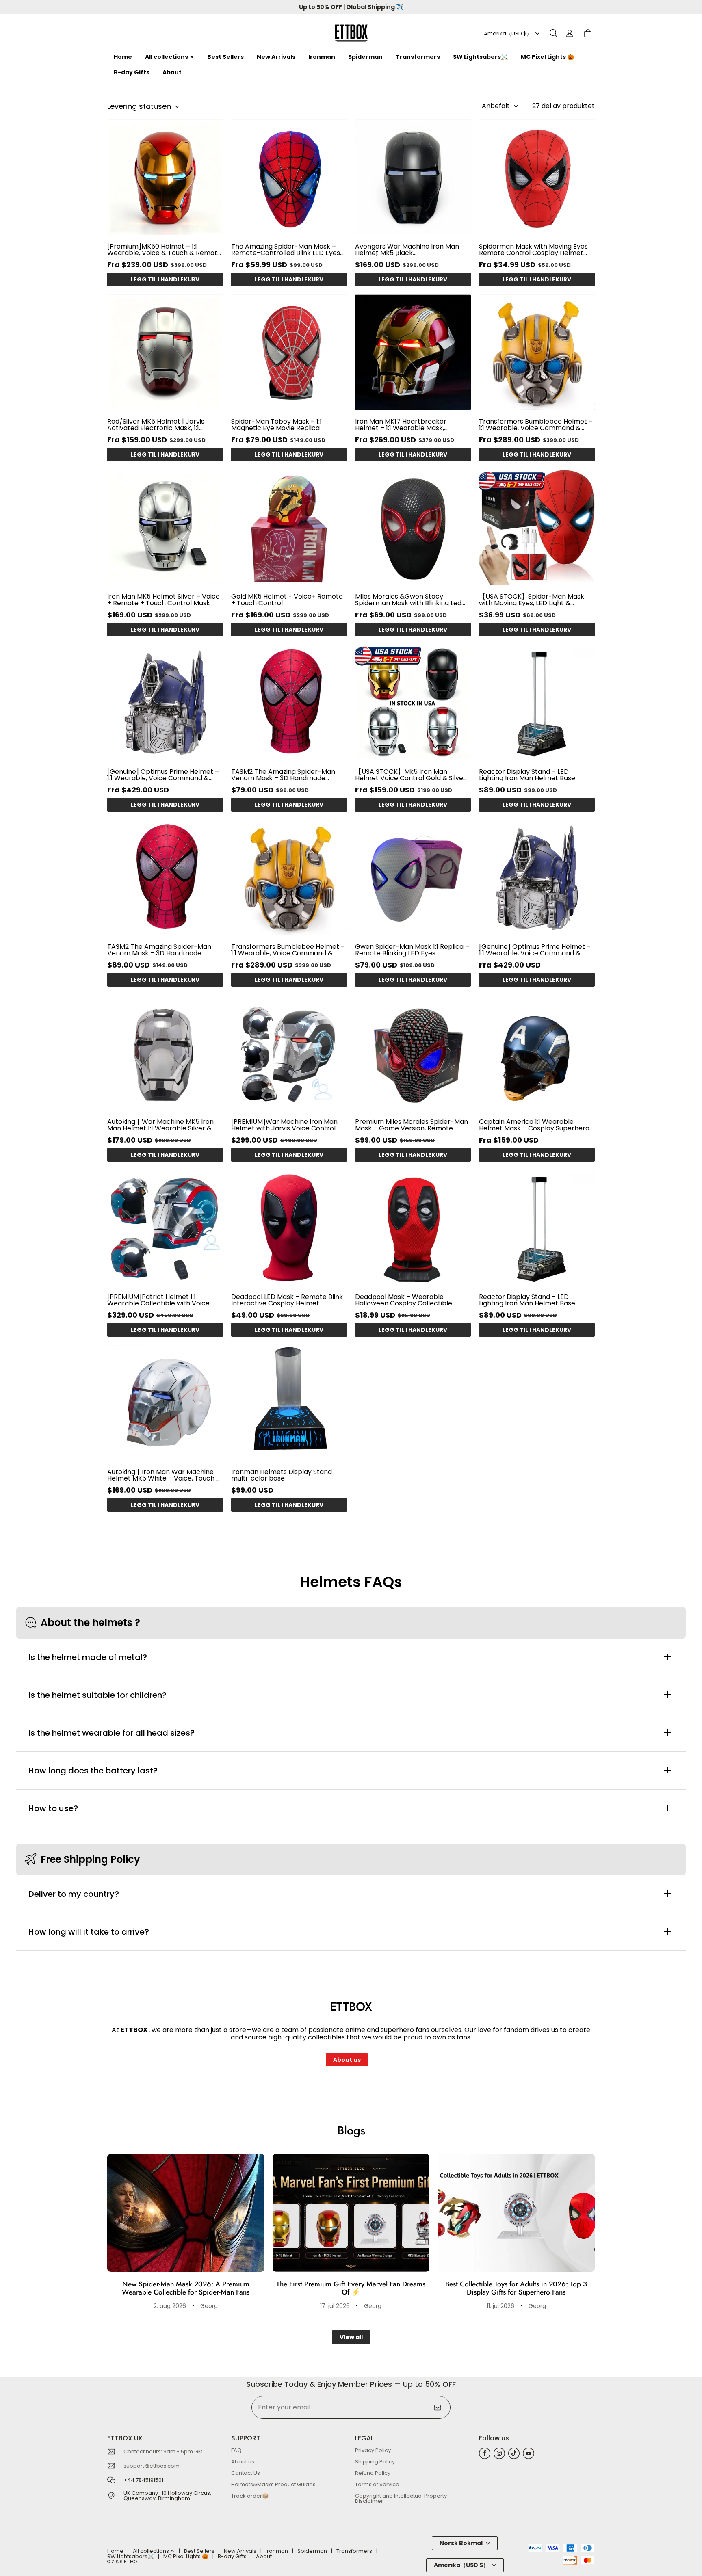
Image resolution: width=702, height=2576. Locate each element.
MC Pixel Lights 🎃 (547, 57)
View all (351, 2337)
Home (123, 57)
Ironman (322, 57)
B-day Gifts (132, 72)
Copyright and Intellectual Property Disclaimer (401, 2498)
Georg (209, 2306)
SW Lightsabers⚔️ (480, 57)
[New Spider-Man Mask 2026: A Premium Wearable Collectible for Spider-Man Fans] (186, 2213)
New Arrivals (276, 57)
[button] (553, 33)
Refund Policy (373, 2473)
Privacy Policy (373, 2450)
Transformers (418, 57)
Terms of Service (377, 2484)
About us (347, 2060)
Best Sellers (225, 57)
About (172, 72)
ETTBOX (131, 2562)
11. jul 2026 (500, 2306)
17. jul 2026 (335, 2306)
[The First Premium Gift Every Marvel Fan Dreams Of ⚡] (351, 2213)
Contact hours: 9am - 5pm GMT (165, 2452)
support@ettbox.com (152, 2466)
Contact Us (246, 2473)
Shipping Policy (375, 2462)
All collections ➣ (170, 57)
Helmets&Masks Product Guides (273, 2484)
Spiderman (365, 57)
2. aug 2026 (170, 2306)
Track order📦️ (250, 2496)
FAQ (236, 2450)
